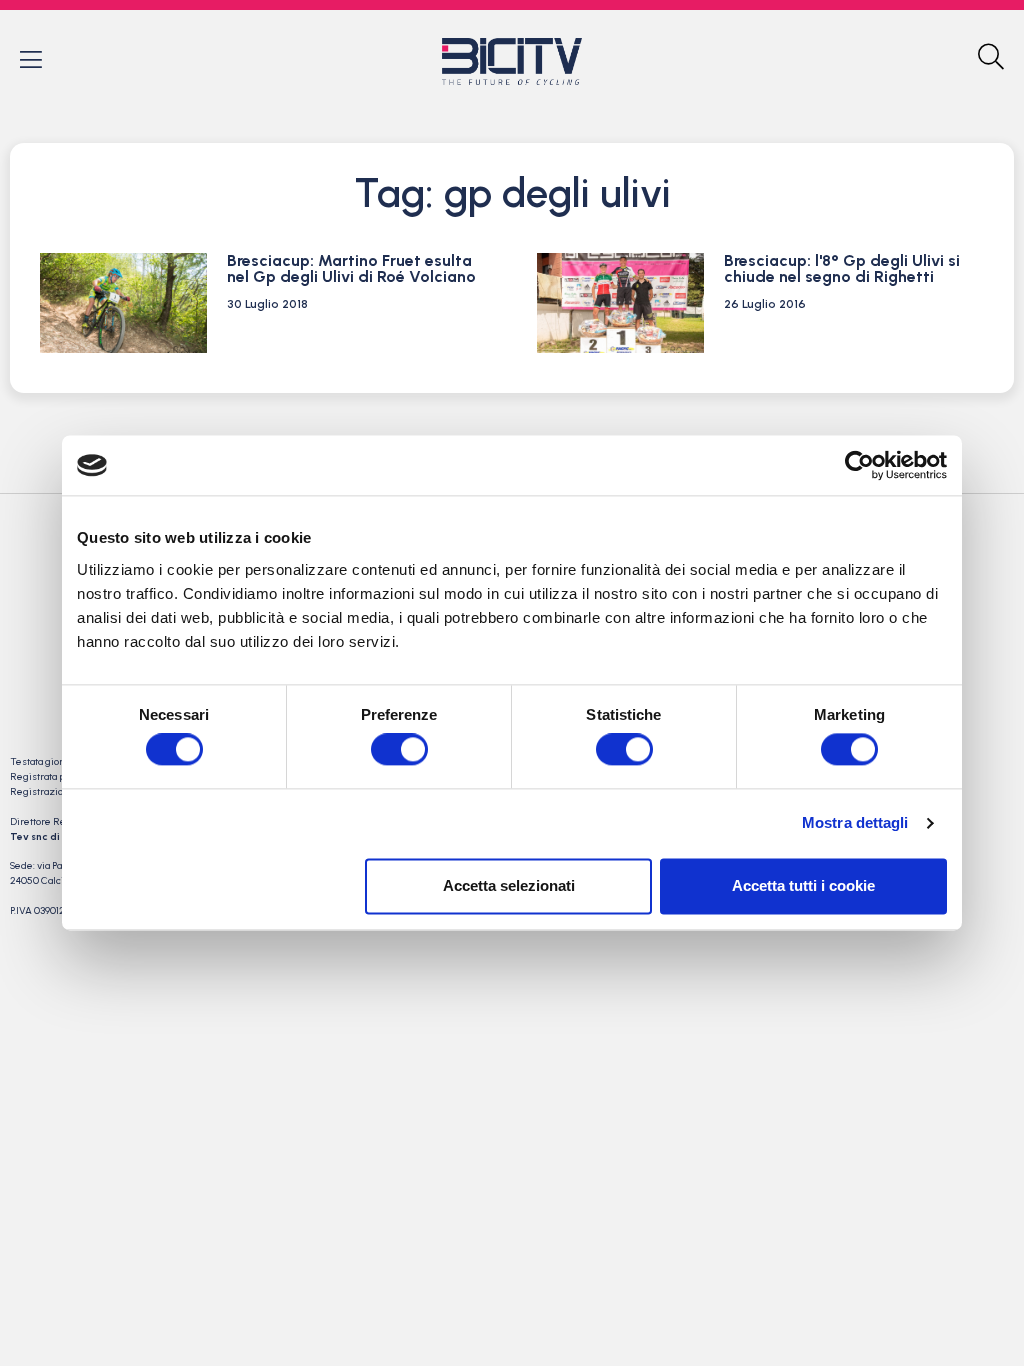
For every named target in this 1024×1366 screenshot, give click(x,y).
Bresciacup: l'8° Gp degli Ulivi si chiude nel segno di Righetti (842, 268)
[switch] (399, 750)
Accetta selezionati (509, 885)
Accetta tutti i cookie (803, 885)
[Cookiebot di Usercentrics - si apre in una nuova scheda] (859, 465)
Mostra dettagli (855, 823)
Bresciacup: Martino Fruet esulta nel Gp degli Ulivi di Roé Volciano (351, 268)
